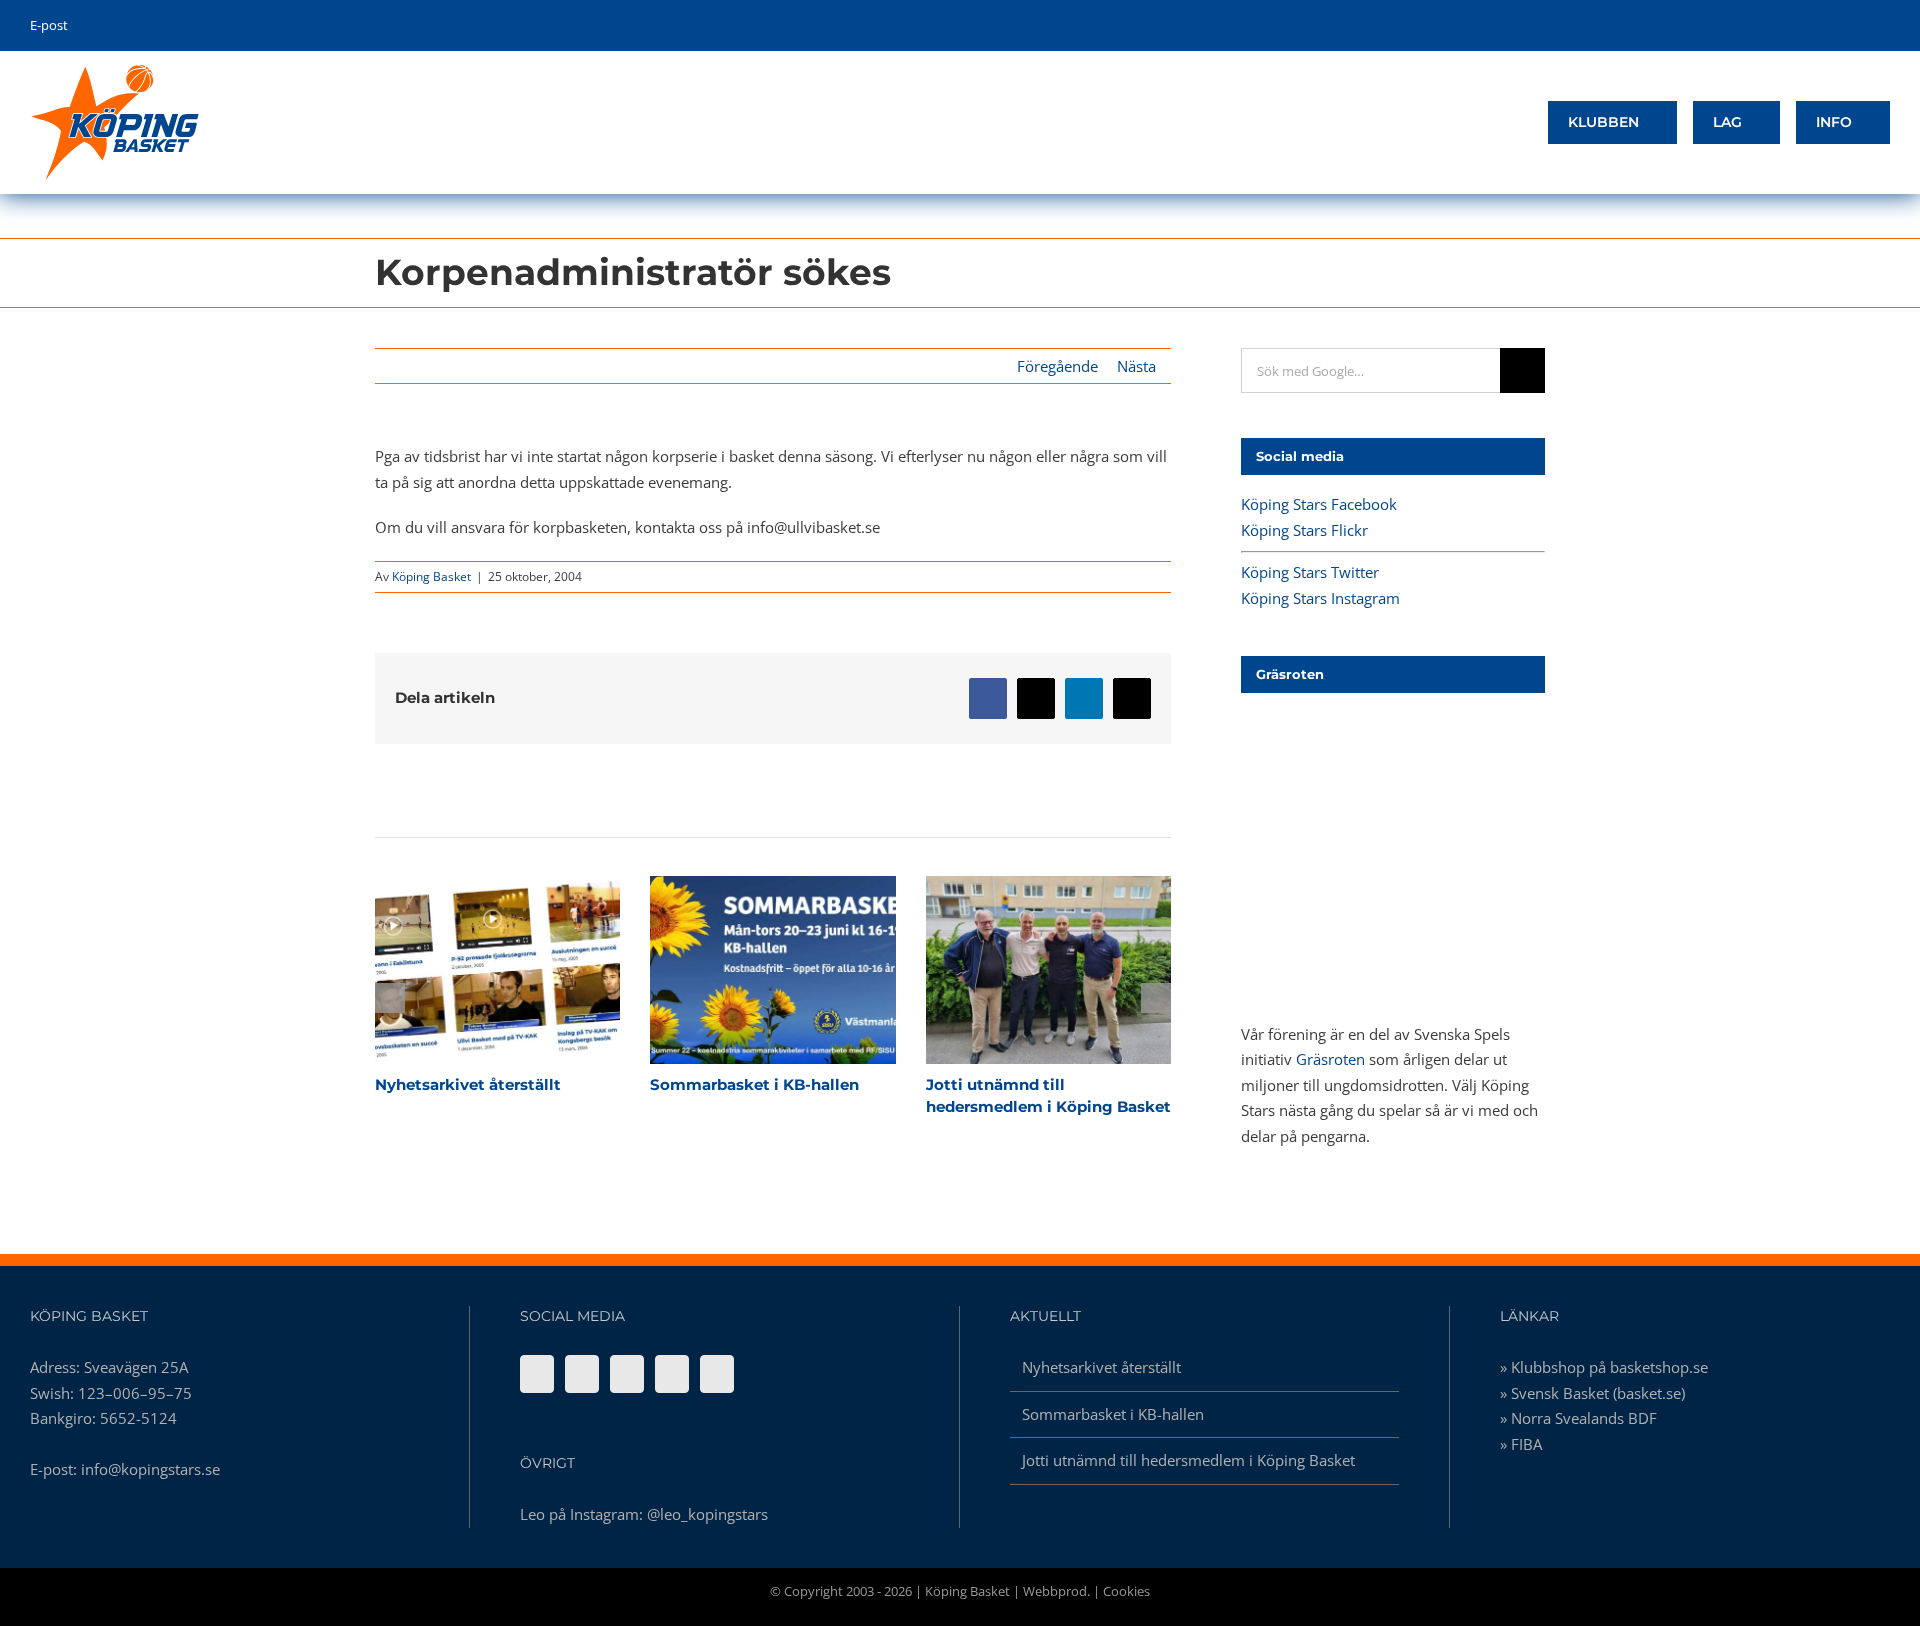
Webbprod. (1056, 1591)
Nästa (1136, 366)
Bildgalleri (533, 970)
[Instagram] (672, 1374)
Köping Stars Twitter (1310, 572)
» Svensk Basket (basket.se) (1592, 1393)
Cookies (1126, 1591)
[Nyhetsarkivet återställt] (497, 970)
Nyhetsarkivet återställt (462, 970)
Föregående (1057, 366)
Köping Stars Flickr (1304, 530)
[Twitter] (627, 1374)
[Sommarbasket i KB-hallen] (772, 970)
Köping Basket (431, 576)
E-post (49, 25)
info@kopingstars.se (150, 1469)
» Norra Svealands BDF (1578, 1418)
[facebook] (1791, 26)
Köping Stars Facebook (1319, 504)
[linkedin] (1884, 26)
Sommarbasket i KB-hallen (738, 970)
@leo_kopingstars (707, 1514)
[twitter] (1822, 26)
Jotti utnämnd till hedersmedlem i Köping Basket (1013, 970)
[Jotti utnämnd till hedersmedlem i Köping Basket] (1048, 970)
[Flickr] (582, 1374)
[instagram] (1853, 26)
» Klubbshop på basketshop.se (1604, 1367)
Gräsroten (1330, 1059)
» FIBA (1521, 1444)
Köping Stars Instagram (1320, 598)
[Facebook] (537, 1374)
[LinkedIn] (717, 1374)
